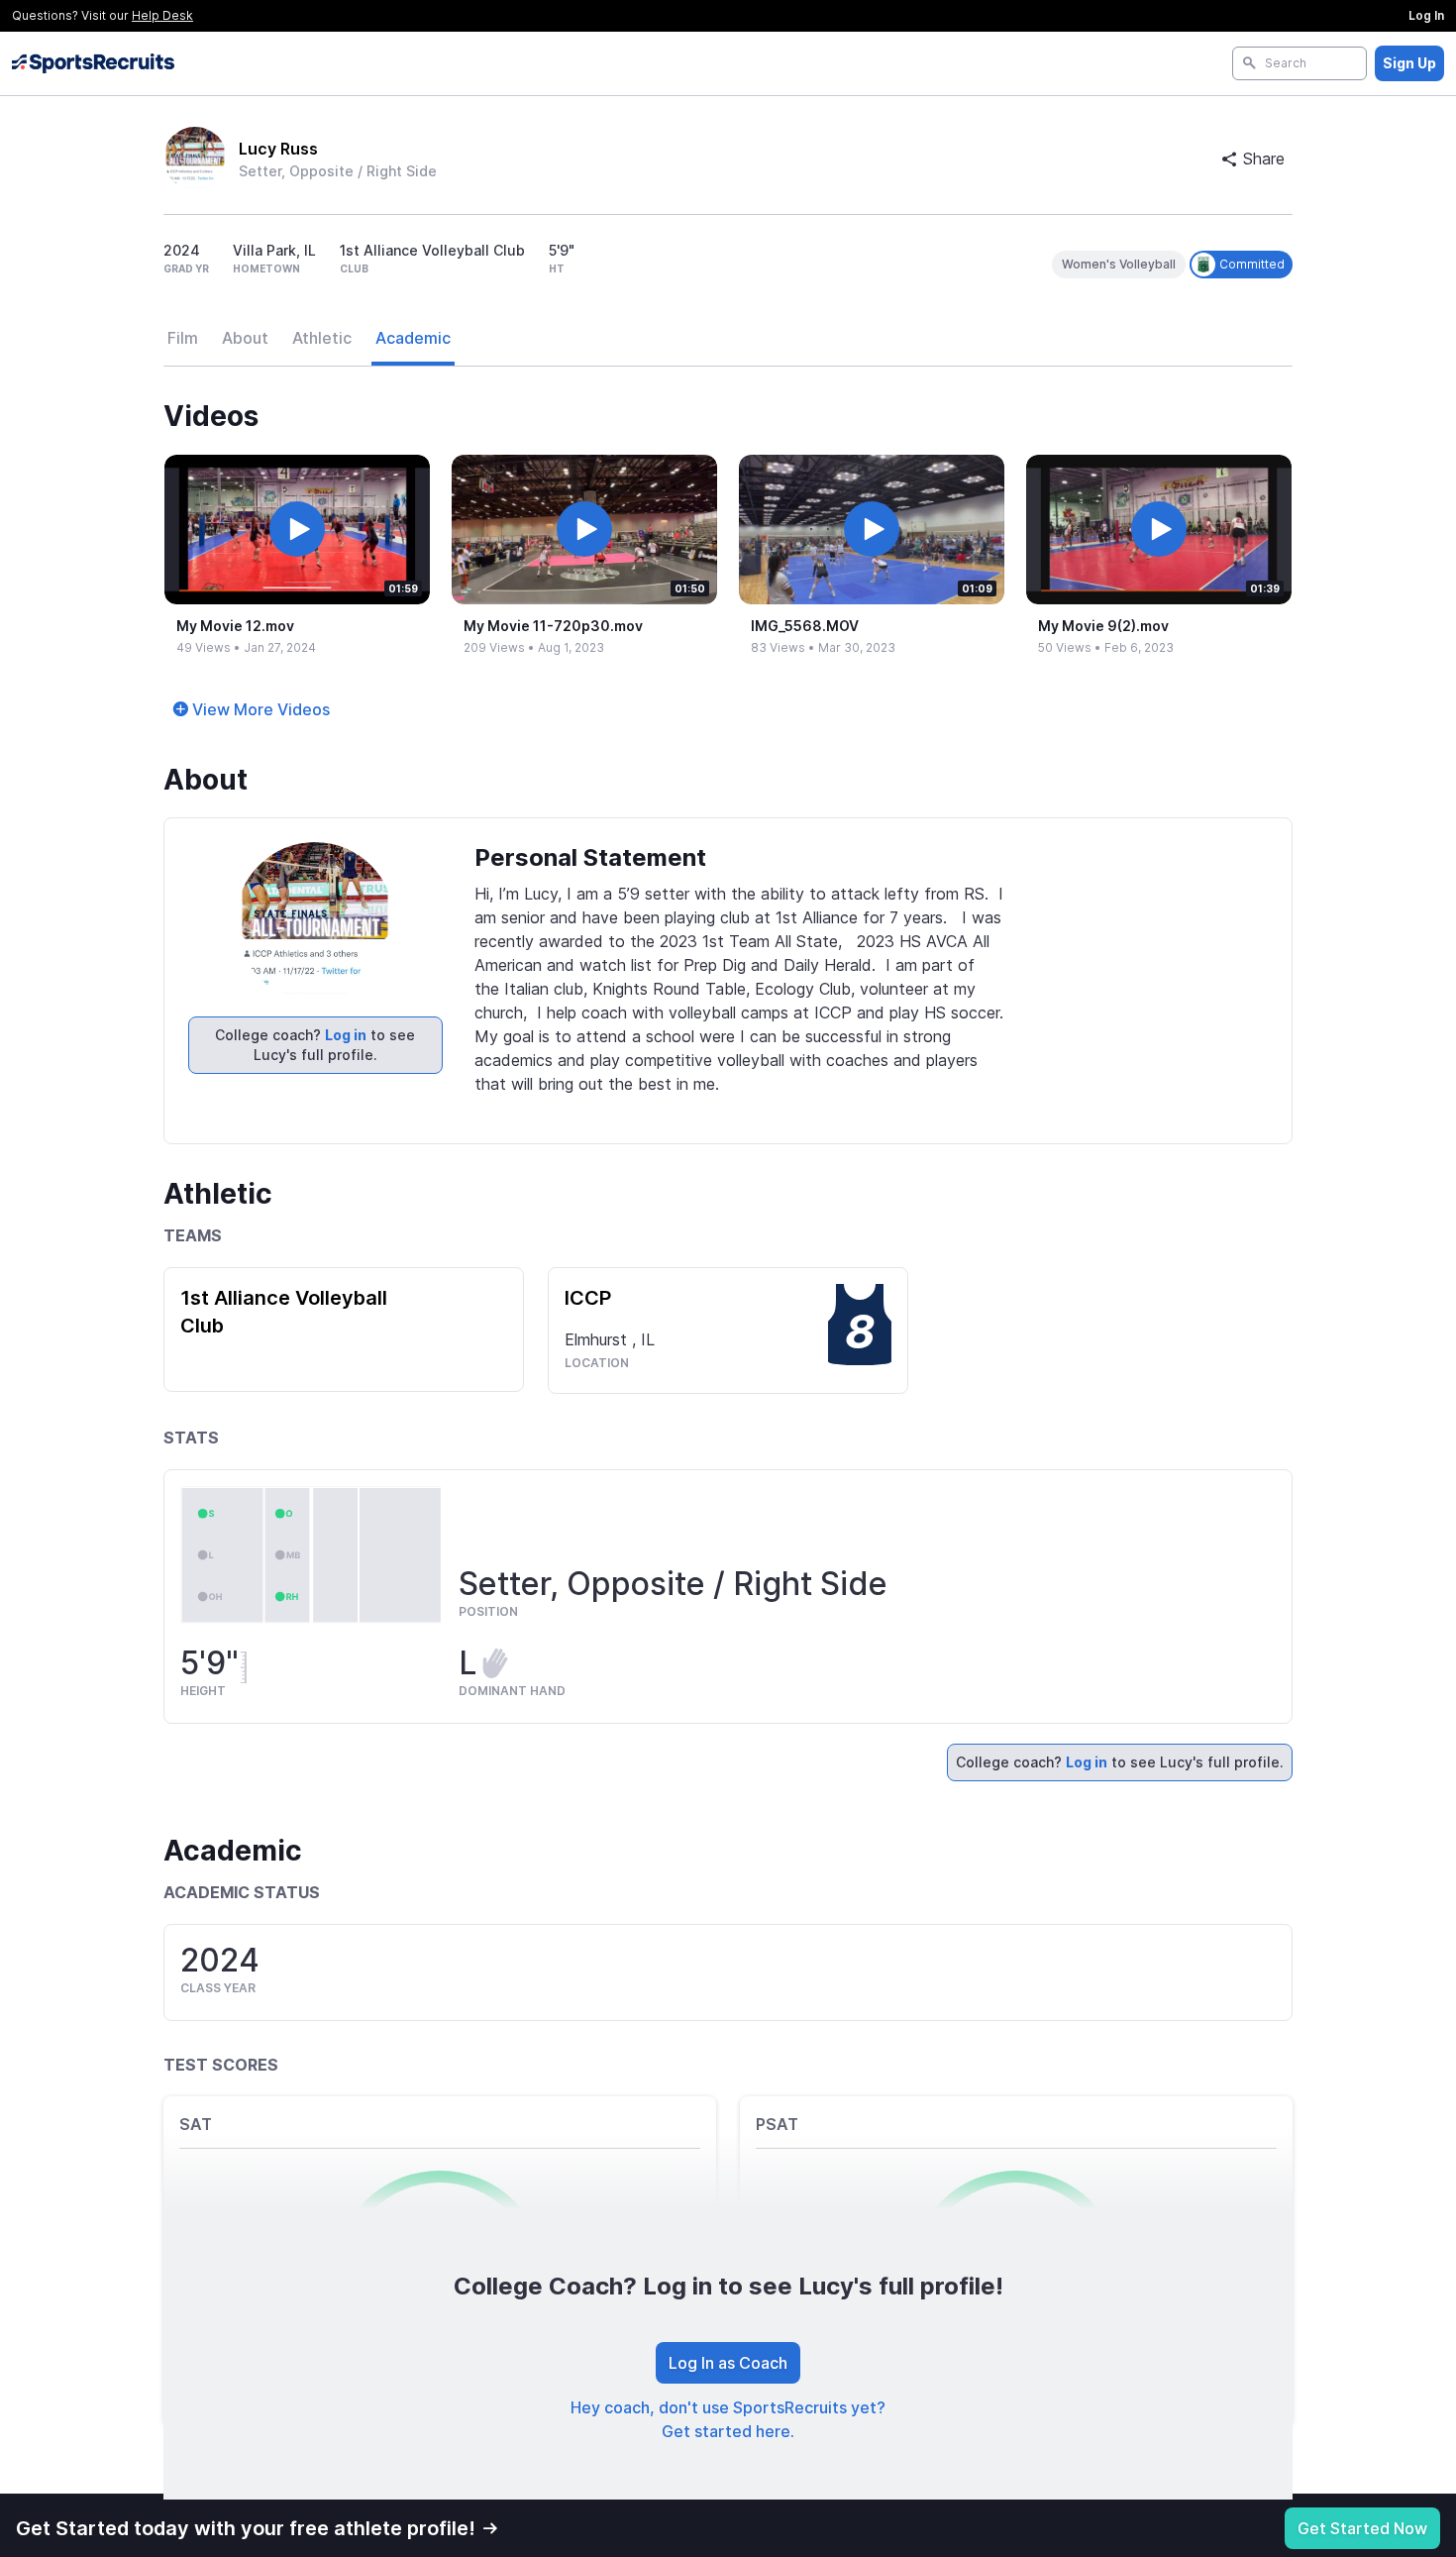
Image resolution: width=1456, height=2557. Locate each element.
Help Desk (162, 15)
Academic (413, 338)
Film (183, 338)
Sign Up (1409, 63)
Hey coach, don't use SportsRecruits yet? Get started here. (728, 2419)
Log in (346, 1035)
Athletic (322, 338)
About (245, 338)
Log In (1426, 15)
